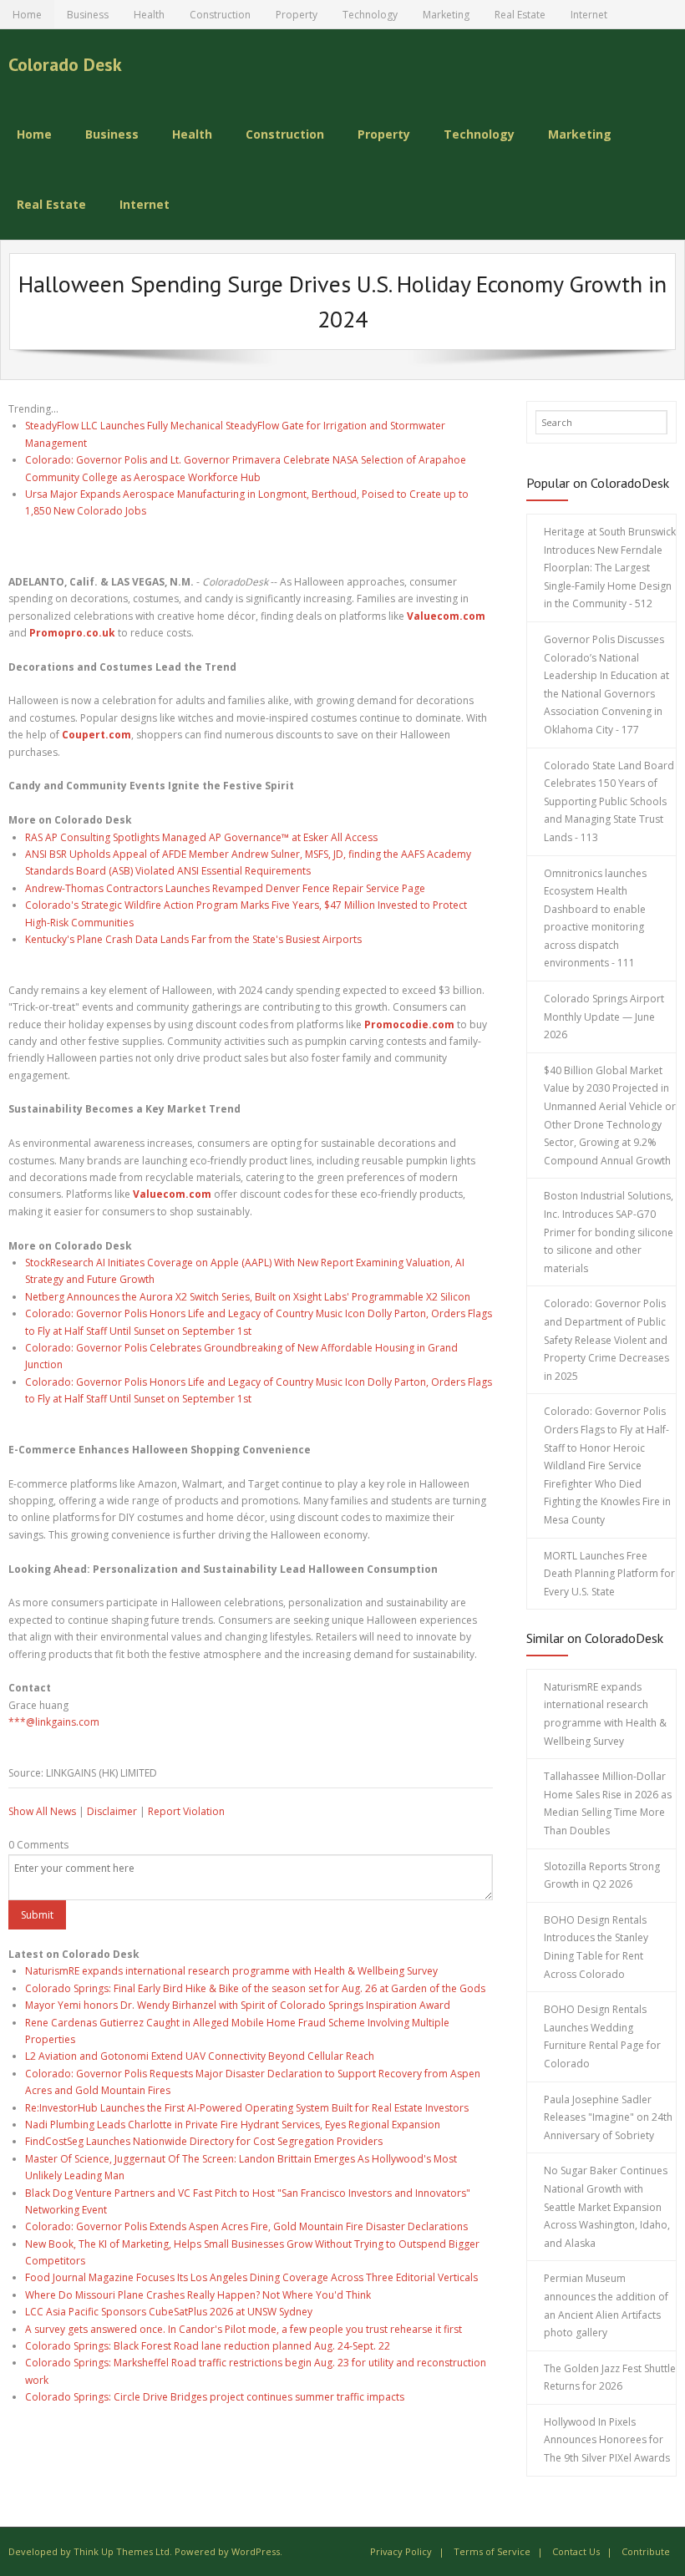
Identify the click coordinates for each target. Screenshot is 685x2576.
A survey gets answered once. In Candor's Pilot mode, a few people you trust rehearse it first (244, 2329)
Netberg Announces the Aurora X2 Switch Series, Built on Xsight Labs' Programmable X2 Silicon (248, 1297)
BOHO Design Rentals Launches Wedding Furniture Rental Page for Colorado (602, 2036)
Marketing (446, 15)
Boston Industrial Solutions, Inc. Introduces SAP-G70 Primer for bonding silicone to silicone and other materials (609, 1232)
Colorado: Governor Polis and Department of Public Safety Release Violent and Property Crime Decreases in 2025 (606, 1339)
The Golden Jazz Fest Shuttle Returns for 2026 (610, 2378)
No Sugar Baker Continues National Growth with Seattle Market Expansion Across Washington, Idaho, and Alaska (607, 2206)
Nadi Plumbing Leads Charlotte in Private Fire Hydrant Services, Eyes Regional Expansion (233, 2125)
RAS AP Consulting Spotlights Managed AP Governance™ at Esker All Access (201, 837)
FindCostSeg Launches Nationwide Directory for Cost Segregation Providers (204, 2141)
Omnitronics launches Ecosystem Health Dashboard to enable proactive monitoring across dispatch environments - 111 (595, 918)
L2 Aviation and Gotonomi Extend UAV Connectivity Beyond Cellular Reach (200, 2056)
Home (27, 15)
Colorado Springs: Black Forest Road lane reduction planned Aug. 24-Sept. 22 (208, 2346)
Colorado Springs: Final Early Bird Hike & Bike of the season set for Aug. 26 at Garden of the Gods (255, 1988)
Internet (589, 15)
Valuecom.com (446, 616)
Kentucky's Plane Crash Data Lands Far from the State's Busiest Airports (193, 939)
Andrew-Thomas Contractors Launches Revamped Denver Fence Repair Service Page (225, 888)
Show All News (42, 1811)
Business (88, 15)
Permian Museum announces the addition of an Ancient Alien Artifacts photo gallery (606, 2305)
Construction (220, 15)
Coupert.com (96, 735)
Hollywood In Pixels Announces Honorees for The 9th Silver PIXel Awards (607, 2440)
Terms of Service (492, 2551)
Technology (370, 15)
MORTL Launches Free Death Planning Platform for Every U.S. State (609, 1574)
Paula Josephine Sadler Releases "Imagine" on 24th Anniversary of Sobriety (608, 2117)
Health (149, 15)
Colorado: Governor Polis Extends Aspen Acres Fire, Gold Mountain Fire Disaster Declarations (246, 2226)
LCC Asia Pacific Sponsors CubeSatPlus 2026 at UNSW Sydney (169, 2312)
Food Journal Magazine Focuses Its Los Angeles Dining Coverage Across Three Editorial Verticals (251, 2277)
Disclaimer (112, 1811)
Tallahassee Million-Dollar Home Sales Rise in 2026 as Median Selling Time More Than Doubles (608, 1803)
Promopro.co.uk (72, 633)
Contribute (646, 2551)
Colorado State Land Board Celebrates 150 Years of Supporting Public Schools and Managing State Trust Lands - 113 (609, 801)
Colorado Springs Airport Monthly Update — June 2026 (604, 1017)
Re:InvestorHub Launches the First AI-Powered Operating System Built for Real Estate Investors (247, 2108)
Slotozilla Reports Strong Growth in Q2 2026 (602, 1876)
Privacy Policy (401, 2551)
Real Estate (520, 15)
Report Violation (186, 1811)
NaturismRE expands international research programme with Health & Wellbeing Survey (231, 1971)
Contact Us (576, 2551)
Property (297, 15)
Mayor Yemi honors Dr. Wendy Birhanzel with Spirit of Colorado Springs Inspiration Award (238, 2005)
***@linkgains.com (54, 1722)
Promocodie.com (409, 1024)
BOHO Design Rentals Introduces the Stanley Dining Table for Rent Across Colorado (596, 1947)
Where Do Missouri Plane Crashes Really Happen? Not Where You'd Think (198, 2295)
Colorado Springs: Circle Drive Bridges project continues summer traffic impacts (215, 2397)
